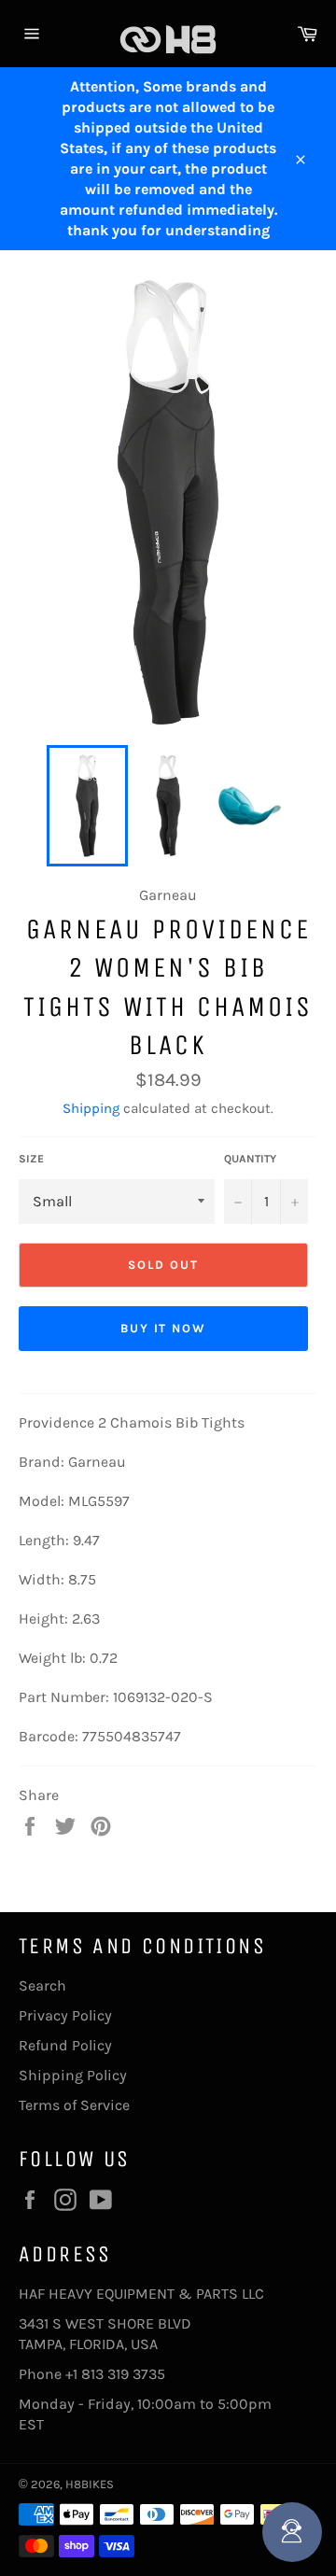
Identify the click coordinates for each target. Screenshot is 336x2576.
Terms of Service (74, 2105)
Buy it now (164, 1328)
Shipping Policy (73, 2075)
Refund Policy (65, 2045)
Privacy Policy (65, 2015)
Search (42, 1985)
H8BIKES (90, 2484)
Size (31, 1159)
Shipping (91, 1108)
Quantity (250, 1159)
